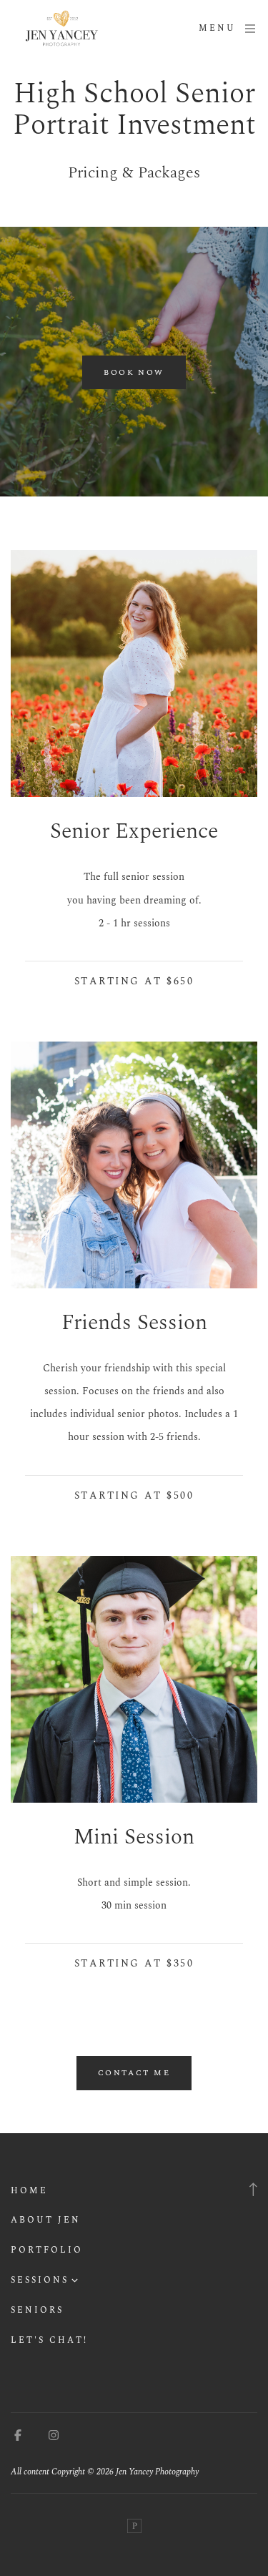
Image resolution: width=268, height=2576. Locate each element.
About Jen (46, 2220)
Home (29, 2191)
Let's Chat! (49, 2340)
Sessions (40, 2280)
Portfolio (47, 2250)
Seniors (37, 2310)
